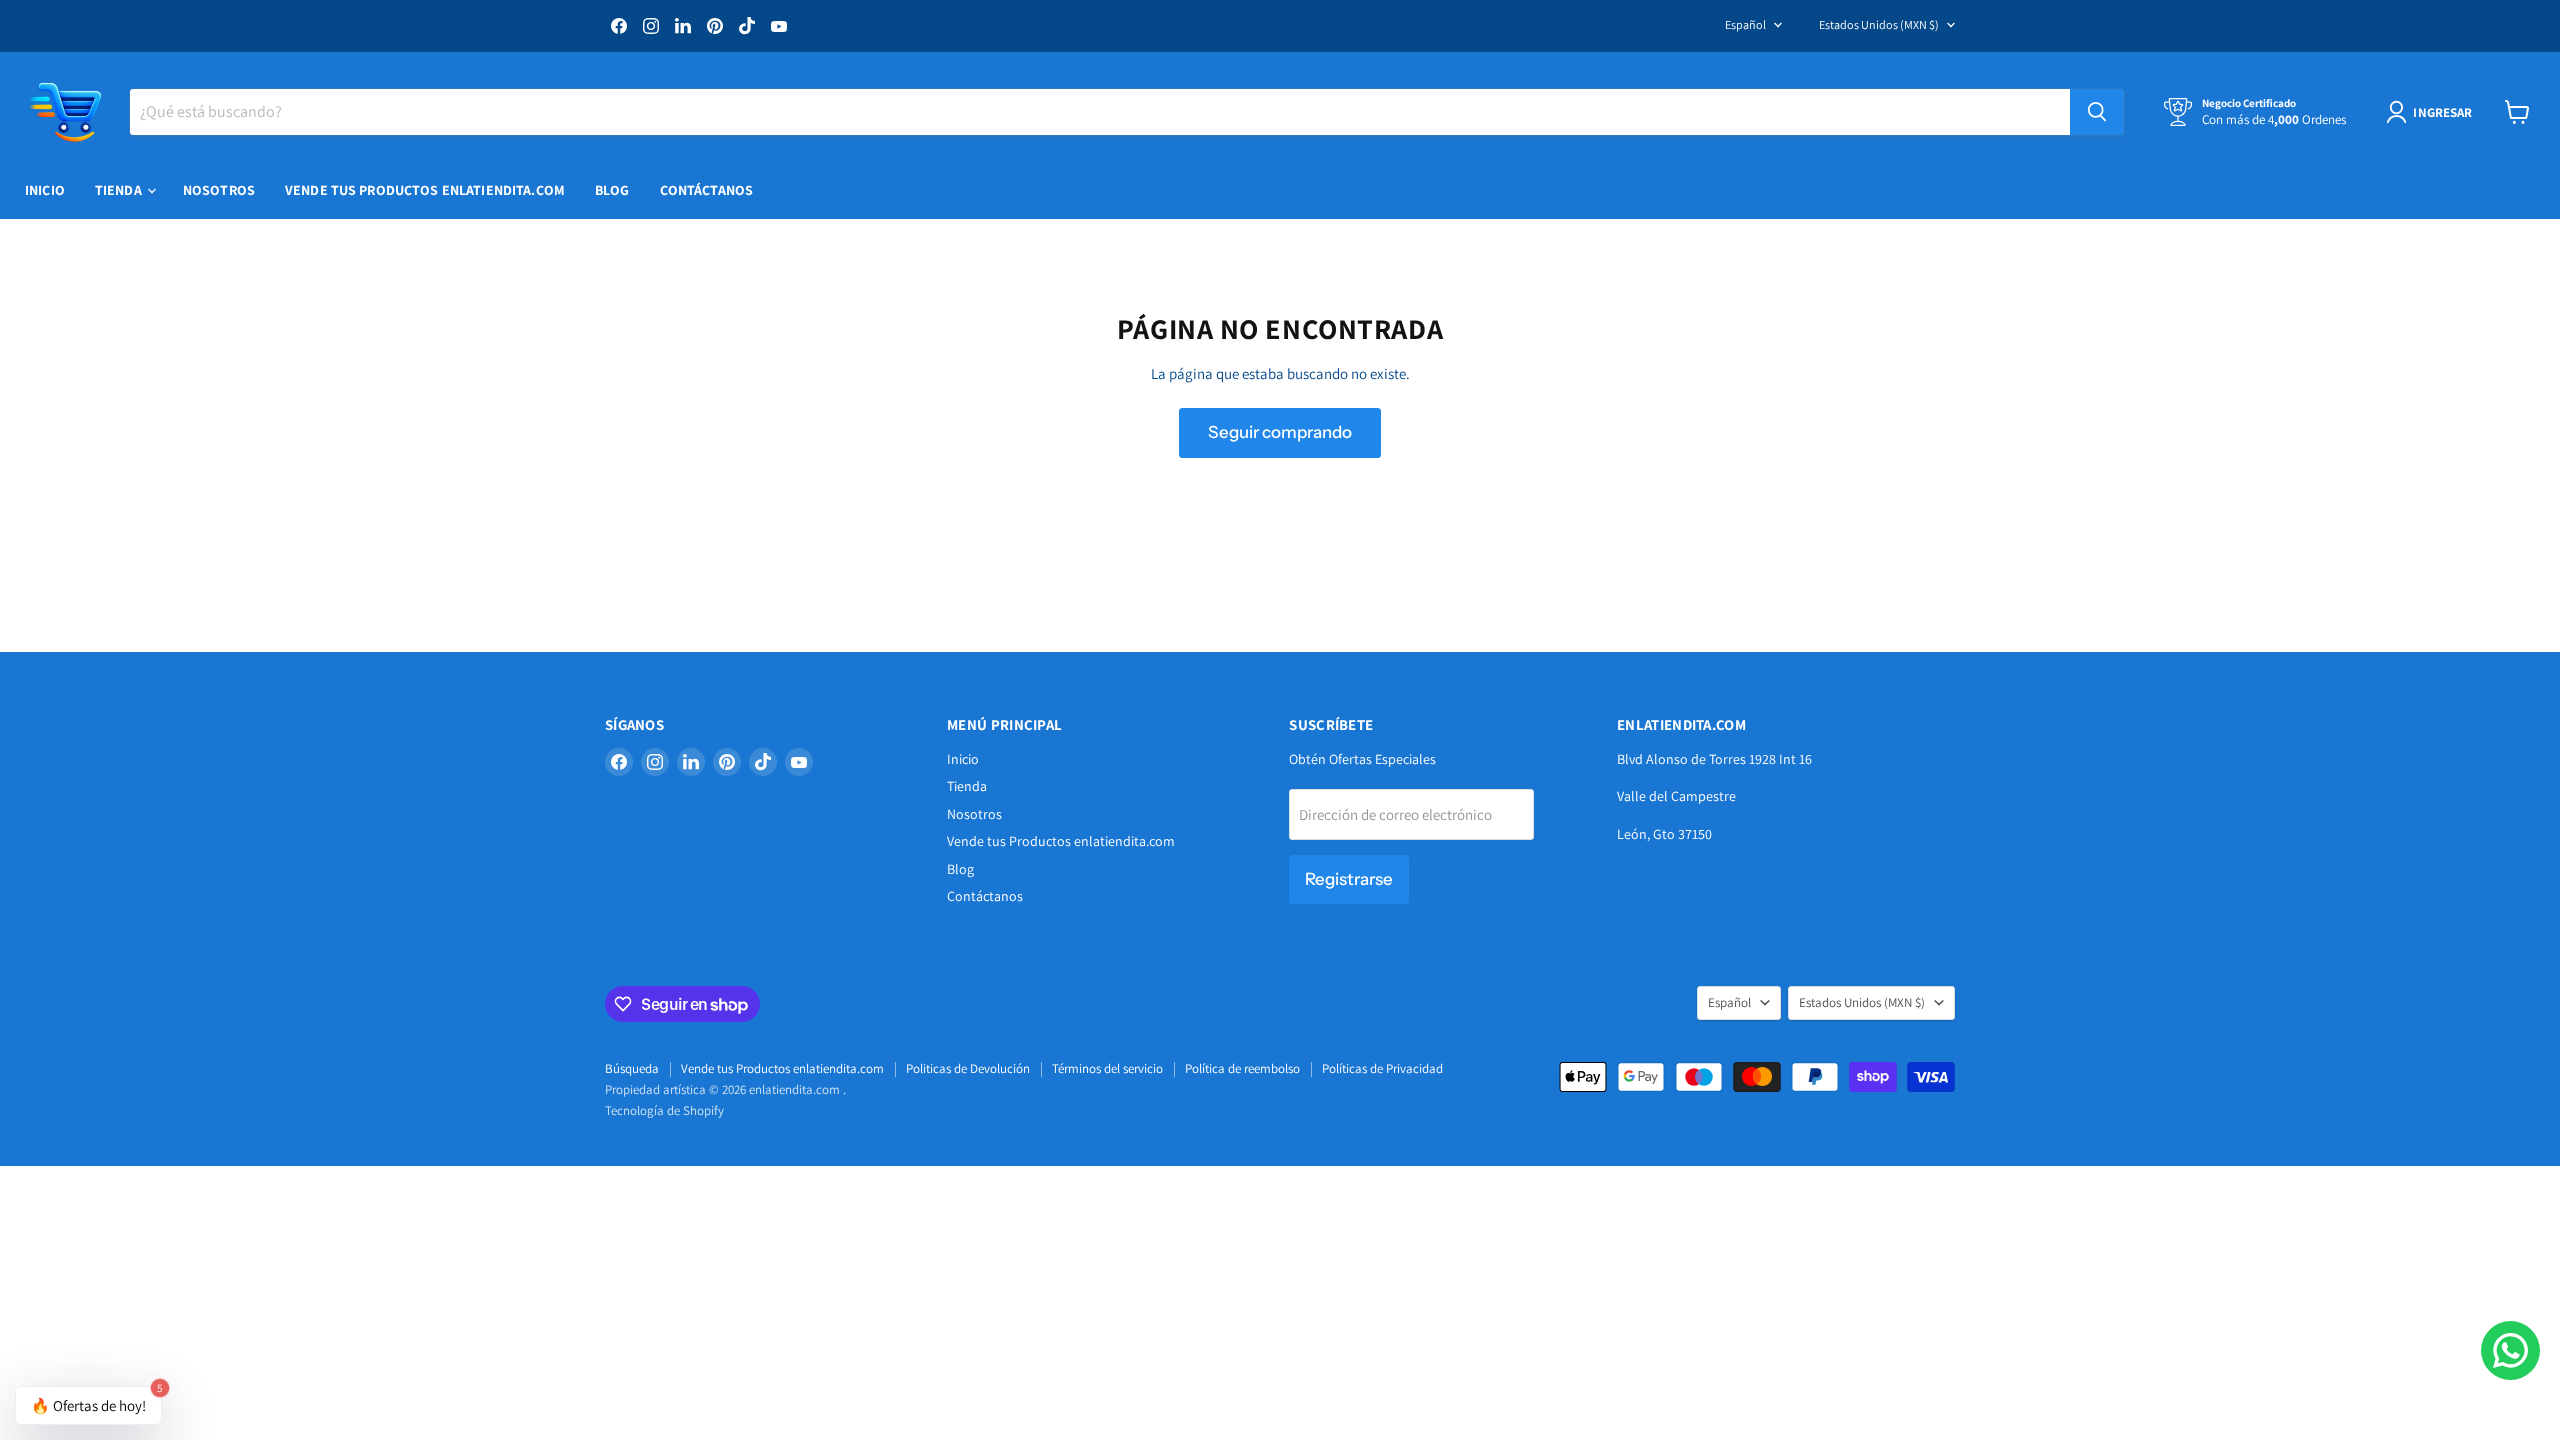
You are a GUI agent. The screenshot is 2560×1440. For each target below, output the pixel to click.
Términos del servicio (1107, 1068)
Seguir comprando (1280, 432)
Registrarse (1349, 879)
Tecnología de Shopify (664, 1110)
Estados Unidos (1879, 24)
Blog (612, 190)
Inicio (45, 190)
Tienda (120, 190)
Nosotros (219, 190)
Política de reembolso (1242, 1068)
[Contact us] (2510, 1350)
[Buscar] (2097, 112)
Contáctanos (707, 190)
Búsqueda (632, 1068)
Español (1745, 24)
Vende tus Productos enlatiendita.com (425, 190)
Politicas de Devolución (968, 1068)
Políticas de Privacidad (1382, 1068)
